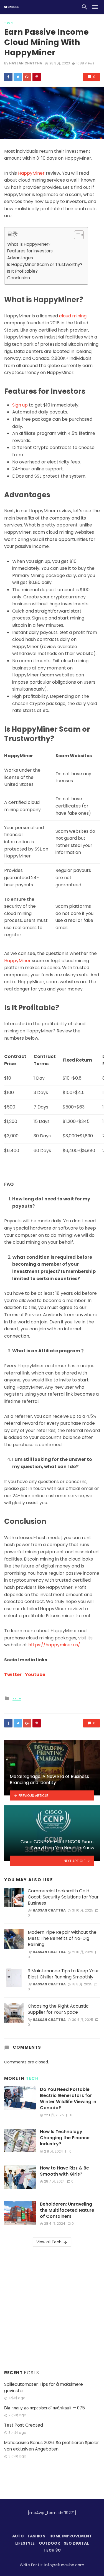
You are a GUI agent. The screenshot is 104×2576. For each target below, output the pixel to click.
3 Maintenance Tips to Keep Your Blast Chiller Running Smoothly (63, 1974)
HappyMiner (31, 173)
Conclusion (19, 278)
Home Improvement (71, 2536)
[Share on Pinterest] (37, 77)
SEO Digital (76, 2543)
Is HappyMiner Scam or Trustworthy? (45, 264)
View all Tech (49, 2242)
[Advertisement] (52, 2307)
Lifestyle (25, 2543)
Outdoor (49, 2543)
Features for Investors (30, 251)
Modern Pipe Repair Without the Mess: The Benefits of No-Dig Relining (62, 1938)
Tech (8, 23)
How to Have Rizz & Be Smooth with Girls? (64, 2171)
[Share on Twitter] (18, 77)
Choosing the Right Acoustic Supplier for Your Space (58, 2009)
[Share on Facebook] (8, 77)
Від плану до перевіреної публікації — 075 (45, 2408)
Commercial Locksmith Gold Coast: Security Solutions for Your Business (63, 1897)
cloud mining (73, 316)
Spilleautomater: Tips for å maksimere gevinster (44, 2387)
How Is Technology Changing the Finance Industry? (65, 2138)
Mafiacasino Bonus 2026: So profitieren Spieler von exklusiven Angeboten (51, 2446)
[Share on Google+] (27, 77)
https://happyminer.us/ (54, 1645)
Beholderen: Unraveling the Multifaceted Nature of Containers (67, 2210)
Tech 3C (52, 2550)
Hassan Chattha (26, 63)
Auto (18, 2536)
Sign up (20, 405)
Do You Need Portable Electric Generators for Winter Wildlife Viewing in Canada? (68, 2099)
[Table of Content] (79, 235)
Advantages (20, 258)
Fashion (37, 2536)
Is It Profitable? (22, 271)
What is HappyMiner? (29, 244)
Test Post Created (24, 2425)
